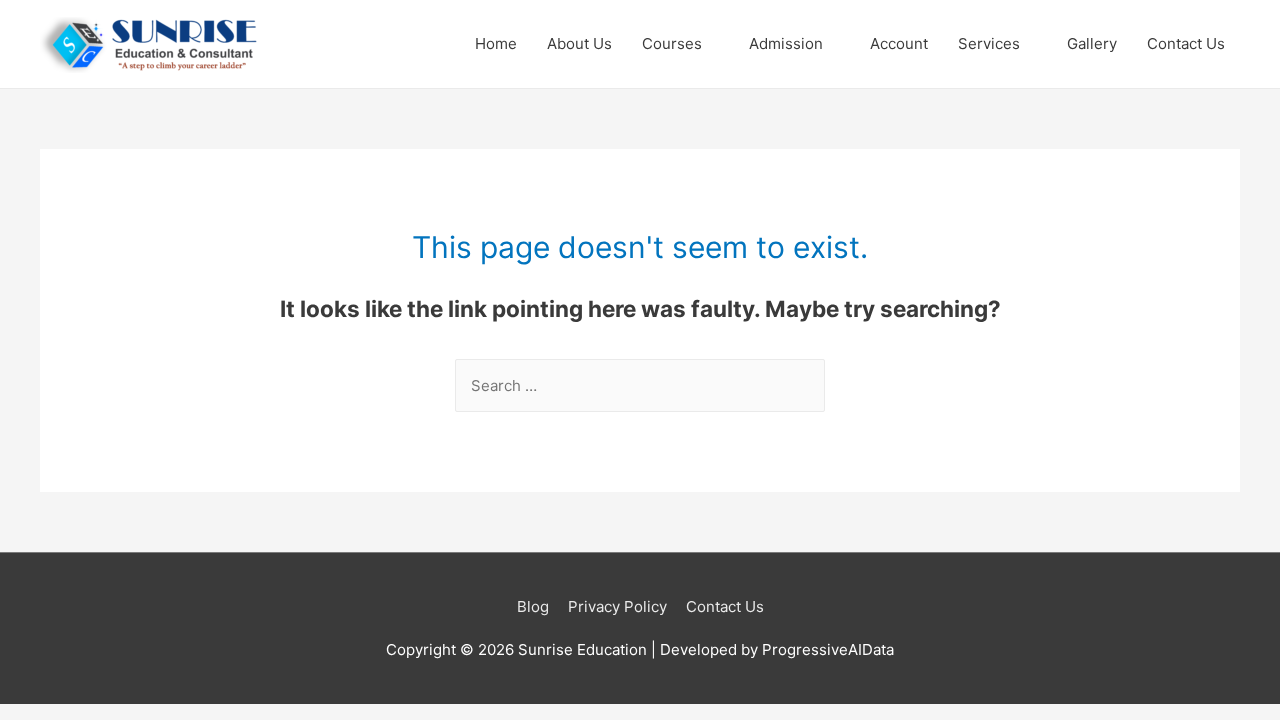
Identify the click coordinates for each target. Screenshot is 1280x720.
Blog (533, 606)
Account (899, 43)
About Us (579, 43)
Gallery (1092, 43)
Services (989, 43)
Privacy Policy (617, 606)
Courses (672, 43)
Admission (786, 43)
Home (496, 43)
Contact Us (1186, 43)
